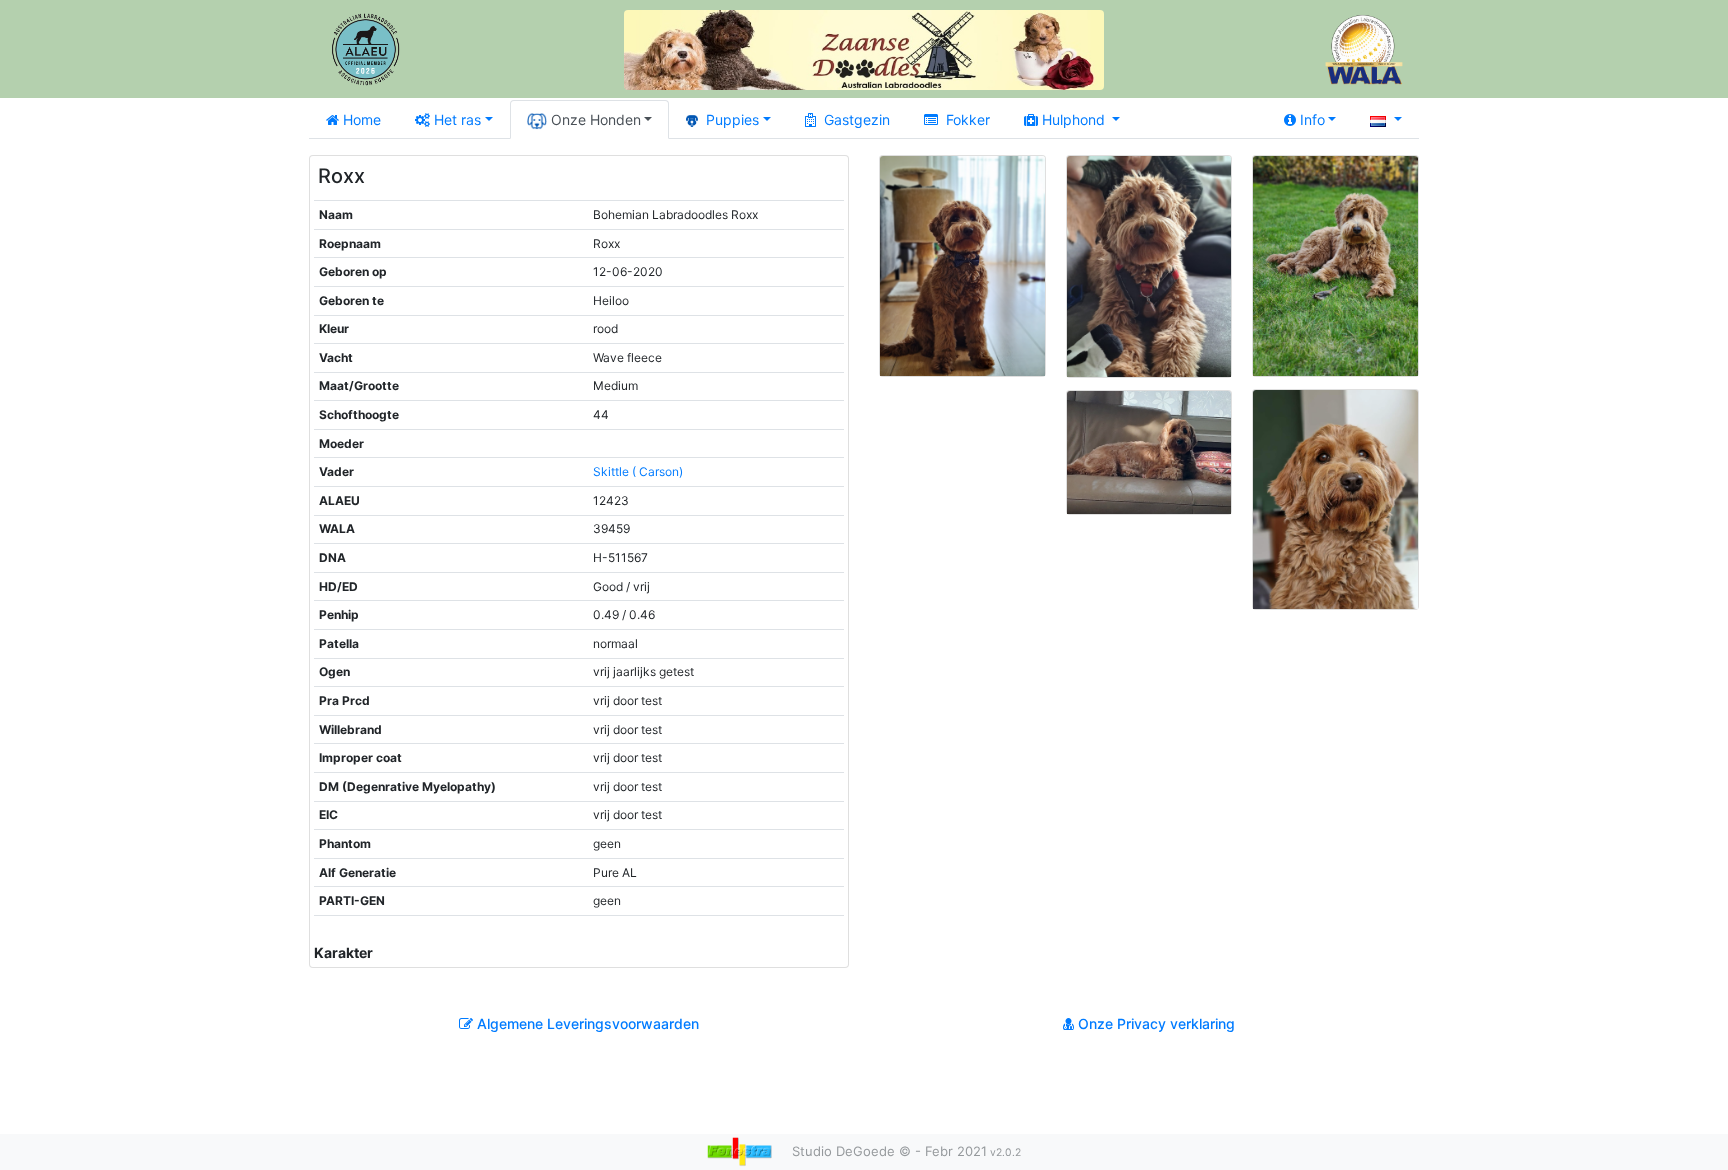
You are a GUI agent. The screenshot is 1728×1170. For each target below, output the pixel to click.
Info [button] (1312, 119)
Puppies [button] (732, 119)
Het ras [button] (457, 119)
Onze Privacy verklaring (1154, 1023)
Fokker (968, 119)
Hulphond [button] (1075, 119)
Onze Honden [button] (596, 119)
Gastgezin (857, 119)
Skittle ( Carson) (638, 471)
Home (362, 119)
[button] (1386, 119)
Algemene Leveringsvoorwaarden (586, 1023)
